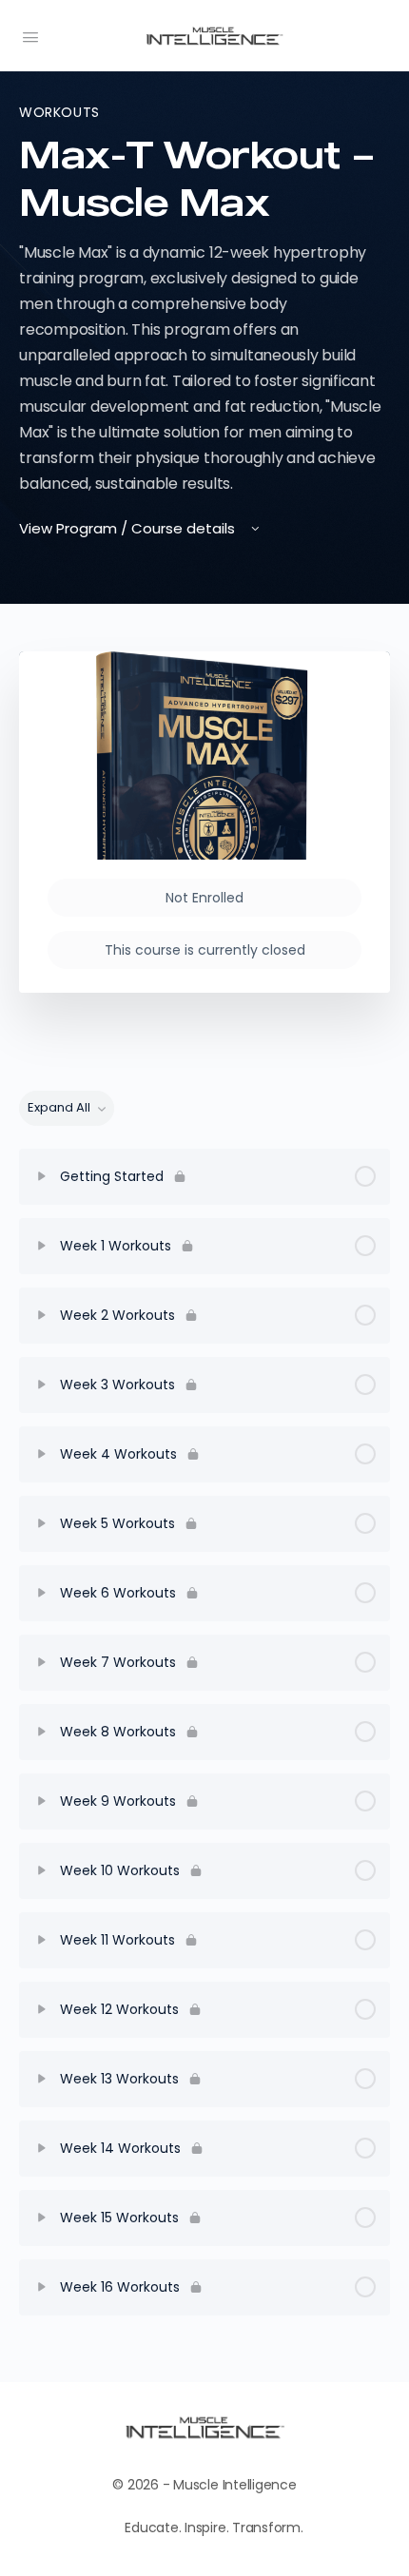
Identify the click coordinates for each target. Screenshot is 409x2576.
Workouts (59, 112)
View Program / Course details (129, 528)
